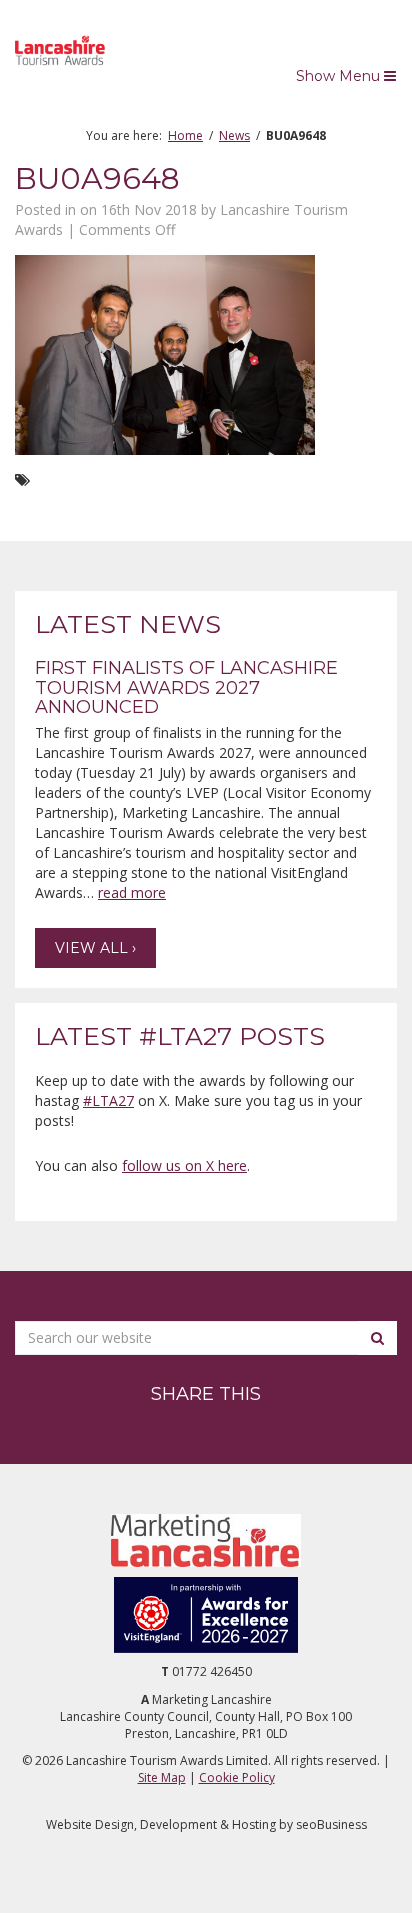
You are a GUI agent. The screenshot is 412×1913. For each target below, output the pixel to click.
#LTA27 (108, 1100)
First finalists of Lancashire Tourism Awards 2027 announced (186, 688)
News (234, 135)
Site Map (162, 1777)
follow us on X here (184, 1165)
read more (132, 892)
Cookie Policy (237, 1777)
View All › (95, 948)
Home (185, 135)
